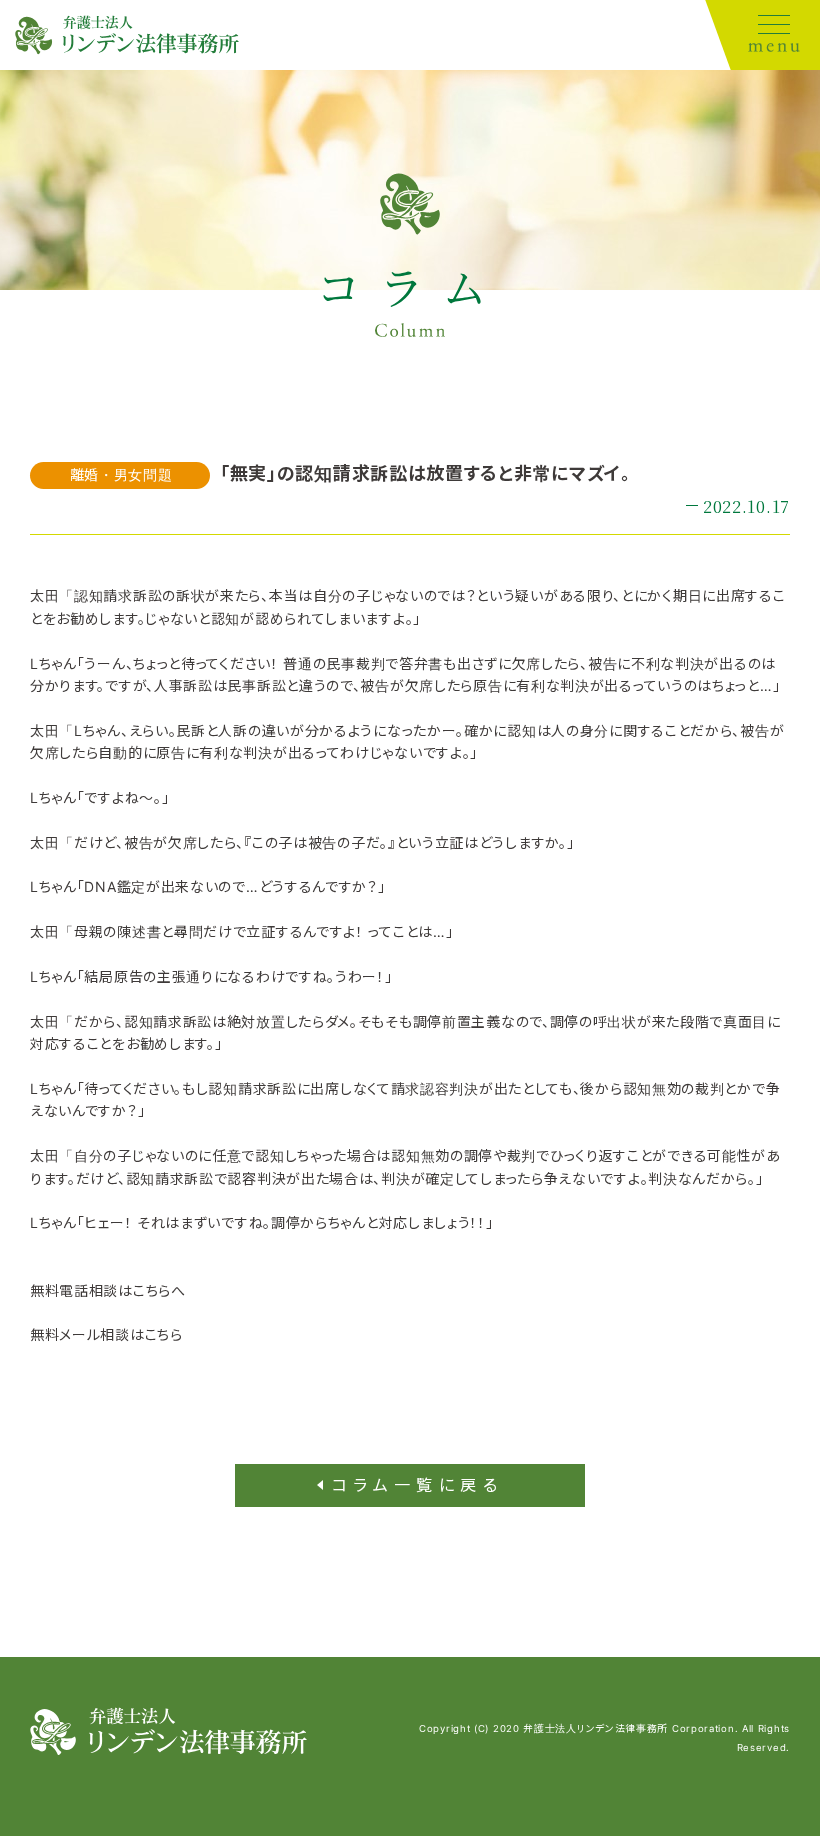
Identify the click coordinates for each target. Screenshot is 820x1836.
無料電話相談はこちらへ (108, 1290)
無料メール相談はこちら (106, 1334)
